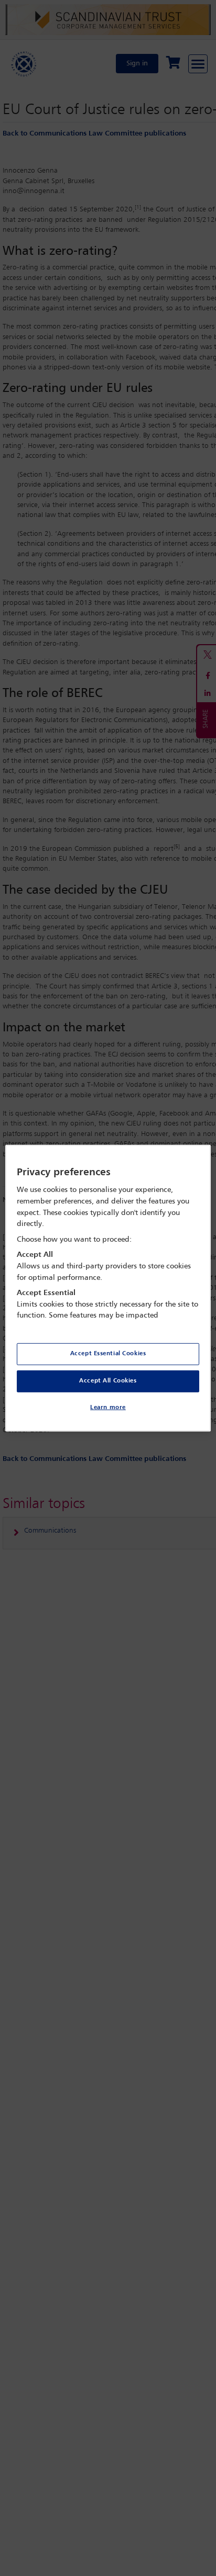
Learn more (108, 1408)
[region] (108, 1288)
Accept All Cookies (108, 1381)
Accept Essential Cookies (108, 1354)
